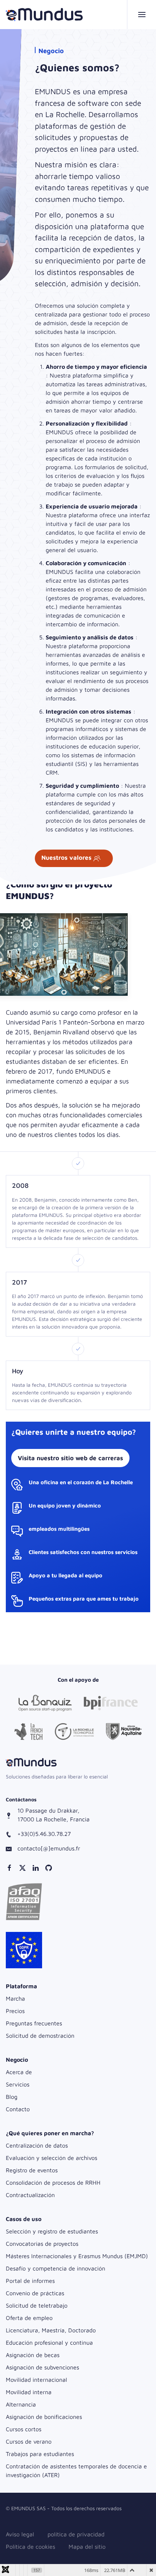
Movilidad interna (29, 2392)
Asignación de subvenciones (42, 2367)
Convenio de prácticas (35, 2293)
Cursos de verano (29, 2441)
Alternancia (21, 2404)
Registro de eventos (32, 2170)
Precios (15, 2011)
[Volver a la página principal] (44, 15)
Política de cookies (30, 2547)
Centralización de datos (37, 2145)
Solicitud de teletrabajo (37, 2305)
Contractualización (30, 2195)
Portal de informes (30, 2281)
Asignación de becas (33, 2355)
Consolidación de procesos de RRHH (53, 2182)
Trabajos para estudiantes (40, 2454)
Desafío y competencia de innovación (56, 2268)
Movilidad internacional (36, 2380)
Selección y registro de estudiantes (52, 2231)
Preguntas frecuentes (34, 2023)
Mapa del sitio (87, 2547)
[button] (141, 15)
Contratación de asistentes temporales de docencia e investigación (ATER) (76, 2471)
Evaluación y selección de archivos (52, 2158)
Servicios (18, 2084)
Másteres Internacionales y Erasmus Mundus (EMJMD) (77, 2256)
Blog (12, 2097)
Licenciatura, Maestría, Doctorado (51, 2330)
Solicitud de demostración (40, 2036)
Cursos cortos (24, 2429)
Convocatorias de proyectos (42, 2244)
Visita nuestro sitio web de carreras (70, 1458)
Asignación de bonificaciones (44, 2417)
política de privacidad (76, 2534)
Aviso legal (20, 2534)
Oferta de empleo (29, 2318)
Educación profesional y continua (49, 2343)
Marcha (15, 1998)
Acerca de (19, 2072)
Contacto (18, 2109)
